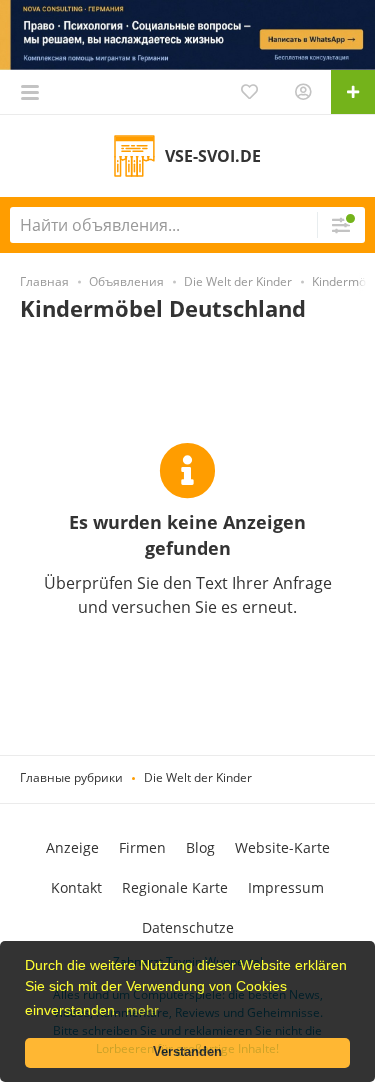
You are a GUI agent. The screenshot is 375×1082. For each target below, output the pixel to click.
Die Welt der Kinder (198, 777)
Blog (200, 847)
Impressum (286, 887)
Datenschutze (188, 927)
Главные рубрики (71, 777)
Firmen (142, 847)
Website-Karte (282, 847)
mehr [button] (142, 1010)
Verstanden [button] (187, 1052)
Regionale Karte (175, 887)
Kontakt (76, 887)
